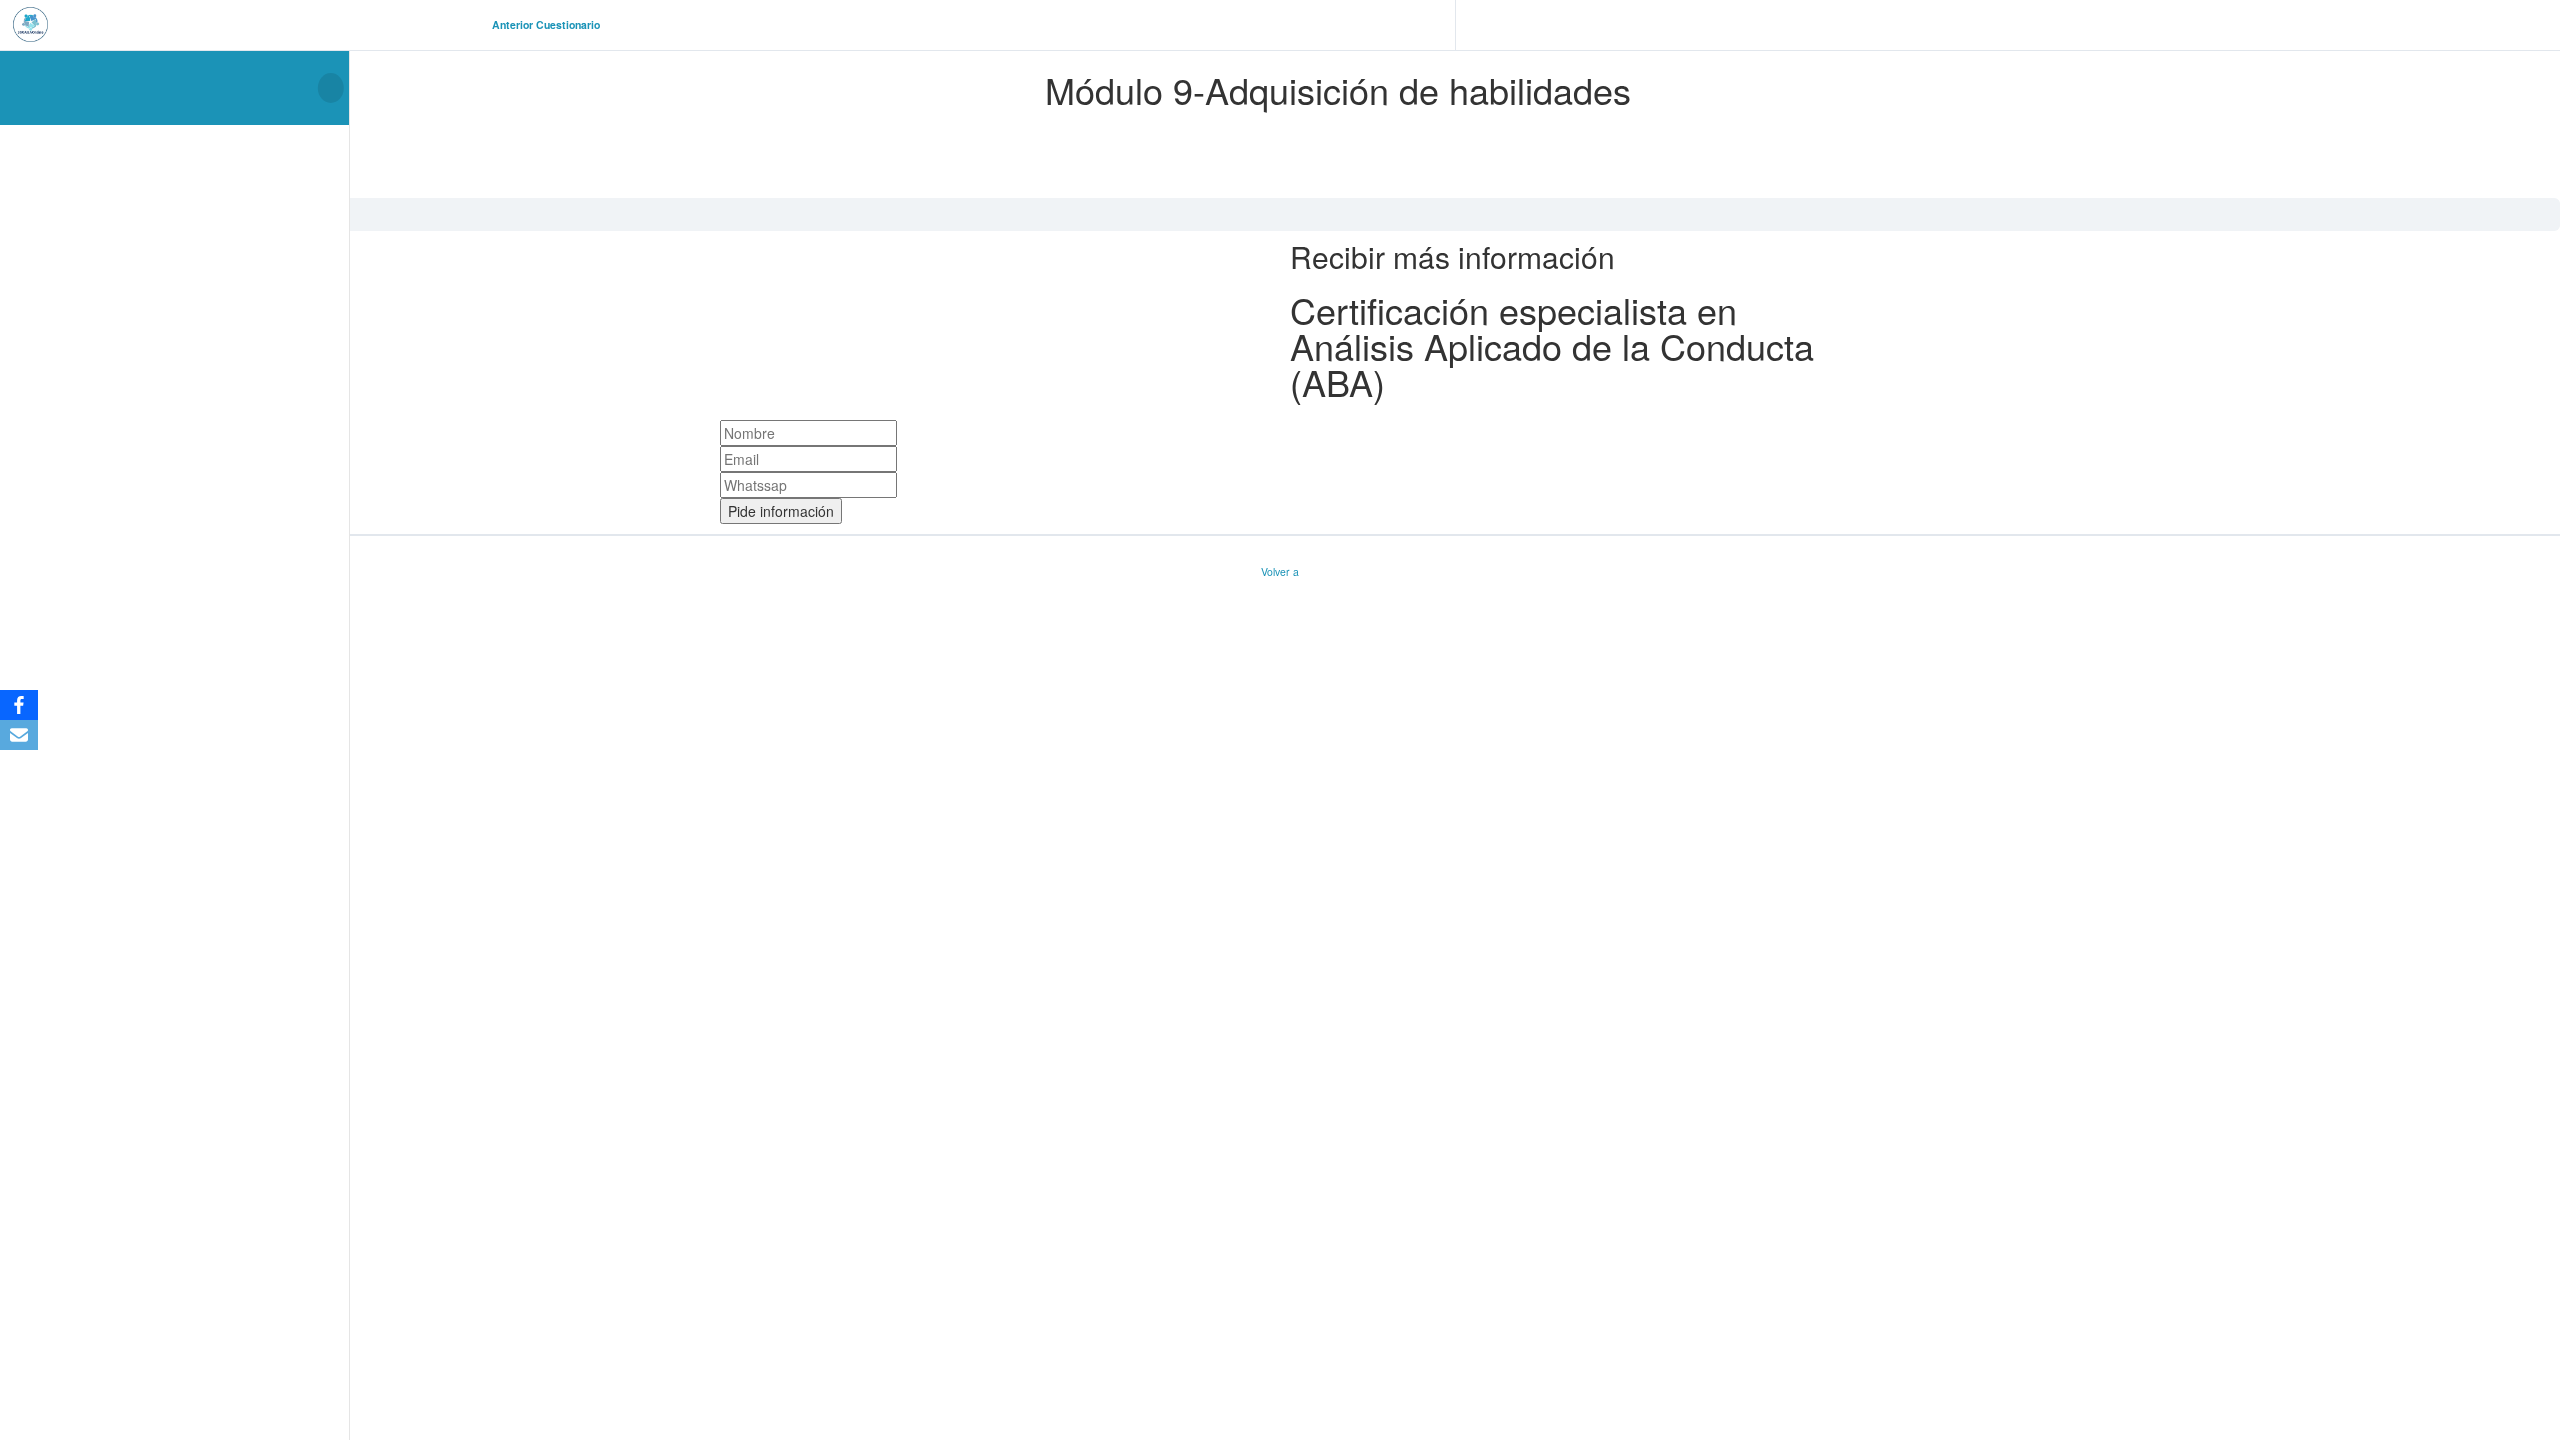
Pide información (781, 511)
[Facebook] (19, 705)
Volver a (1280, 571)
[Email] (19, 735)
